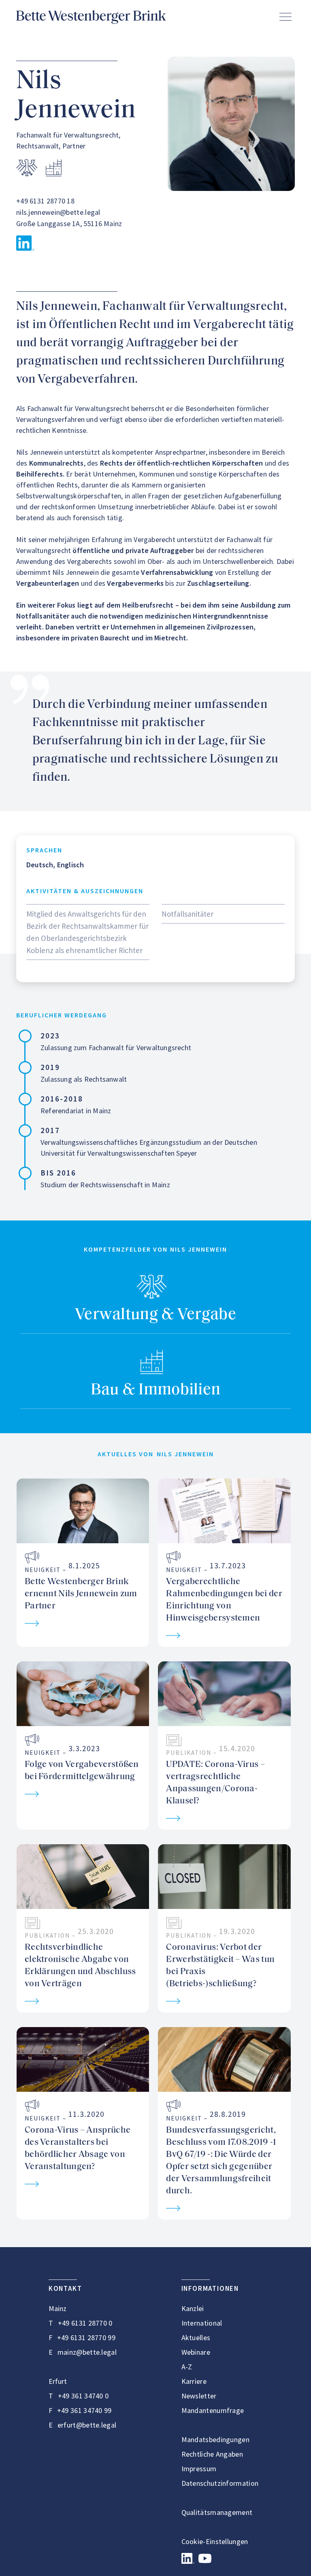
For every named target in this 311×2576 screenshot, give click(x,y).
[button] (285, 17)
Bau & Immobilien (156, 1390)
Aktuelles (196, 2338)
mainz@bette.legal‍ (87, 2352)
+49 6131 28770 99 (86, 2338)
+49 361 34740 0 (83, 2396)
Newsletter (199, 2396)
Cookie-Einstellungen (215, 2541)
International (202, 2323)
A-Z (187, 2367)
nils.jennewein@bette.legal (58, 212)
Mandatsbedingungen (215, 2439)
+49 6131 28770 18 (45, 201)
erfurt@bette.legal (87, 2425)
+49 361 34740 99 (84, 2410)
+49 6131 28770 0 (85, 2323)
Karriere (194, 2381)
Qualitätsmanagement (217, 2512)
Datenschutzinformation (220, 2483)
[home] (91, 17)
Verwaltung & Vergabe (155, 1315)
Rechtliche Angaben (212, 2454)
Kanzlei (193, 2308)
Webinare (196, 2352)
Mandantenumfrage (213, 2410)
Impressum (199, 2469)
